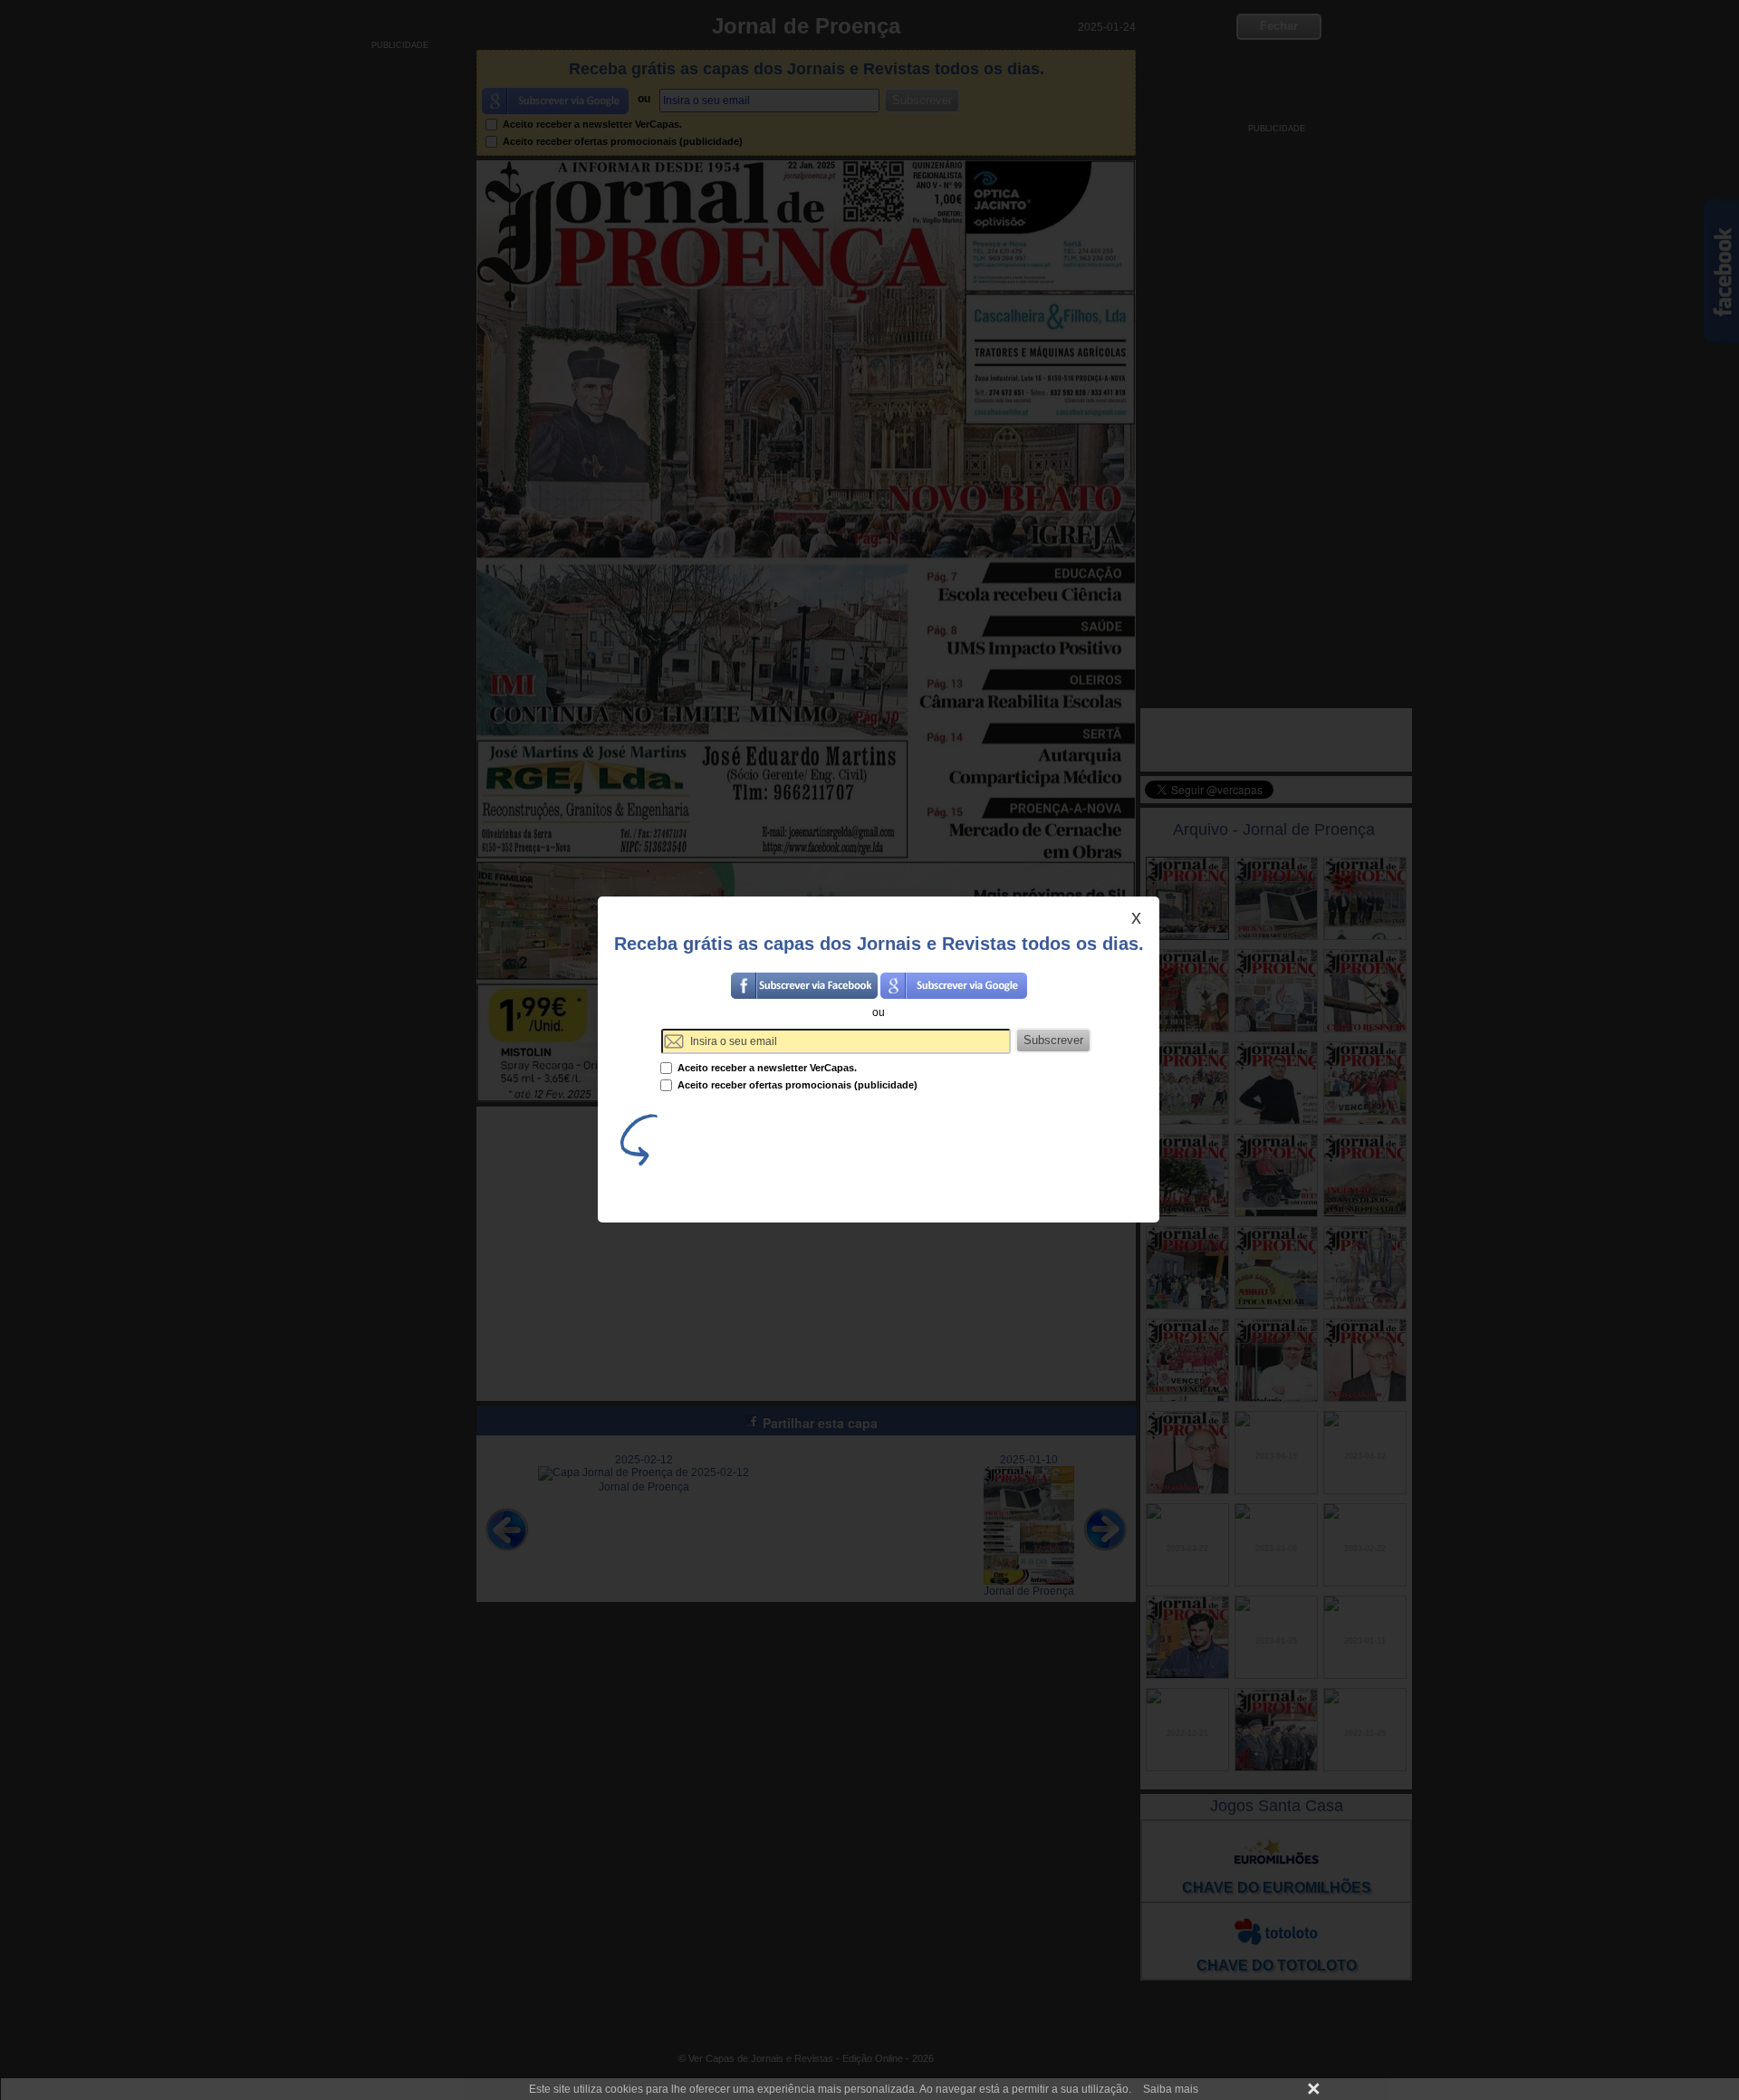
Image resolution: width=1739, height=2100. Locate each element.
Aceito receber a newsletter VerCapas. (766, 1068)
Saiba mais (1171, 2089)
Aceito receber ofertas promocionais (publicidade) (796, 1085)
